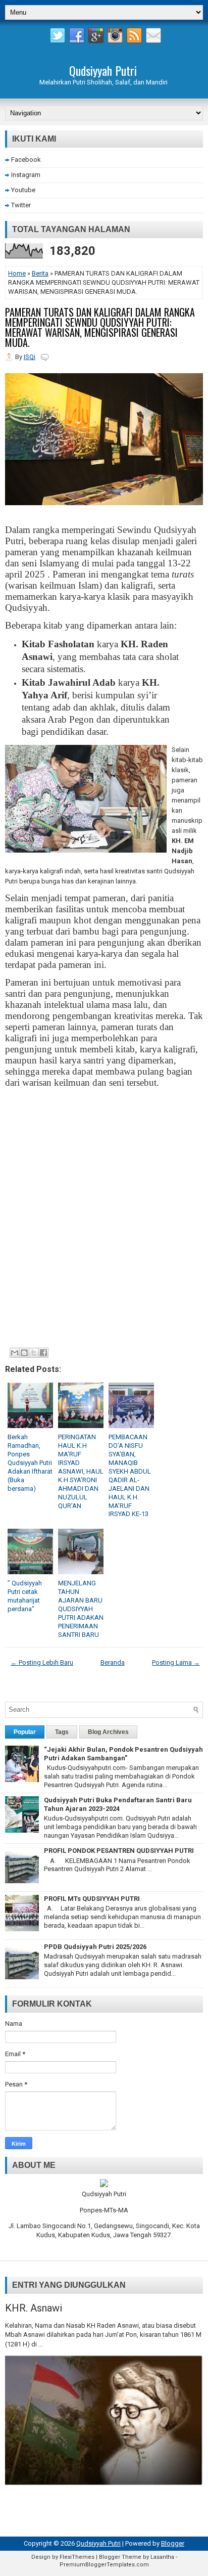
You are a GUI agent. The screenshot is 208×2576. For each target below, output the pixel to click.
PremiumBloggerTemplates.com (104, 2565)
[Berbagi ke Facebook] (43, 1353)
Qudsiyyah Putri (103, 70)
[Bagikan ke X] (34, 1353)
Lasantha (162, 2557)
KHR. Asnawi (34, 2308)
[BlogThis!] (24, 1353)
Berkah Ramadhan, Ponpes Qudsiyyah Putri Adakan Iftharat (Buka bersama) (30, 1462)
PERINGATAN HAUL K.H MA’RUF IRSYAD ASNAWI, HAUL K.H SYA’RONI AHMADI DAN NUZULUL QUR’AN (81, 1471)
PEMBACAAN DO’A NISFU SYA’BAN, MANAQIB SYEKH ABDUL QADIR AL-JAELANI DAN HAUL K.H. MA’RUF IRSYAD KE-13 (130, 1475)
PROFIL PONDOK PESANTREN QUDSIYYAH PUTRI (119, 1851)
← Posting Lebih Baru (42, 1662)
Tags (62, 1732)
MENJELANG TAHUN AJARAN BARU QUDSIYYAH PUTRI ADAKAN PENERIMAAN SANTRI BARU (81, 1609)
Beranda (113, 1662)
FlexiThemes (77, 2557)
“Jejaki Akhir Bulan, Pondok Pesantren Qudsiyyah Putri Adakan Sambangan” (123, 1754)
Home (17, 273)
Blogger (173, 2543)
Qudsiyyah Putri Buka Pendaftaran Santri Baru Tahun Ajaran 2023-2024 (118, 1804)
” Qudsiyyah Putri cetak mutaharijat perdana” (25, 1596)
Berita (40, 273)
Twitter (21, 205)
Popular (25, 1732)
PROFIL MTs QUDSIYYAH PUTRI (92, 1899)
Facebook (26, 160)
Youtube (23, 190)
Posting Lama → (176, 1662)
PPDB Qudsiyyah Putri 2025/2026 (95, 1947)
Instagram (26, 175)
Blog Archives (108, 1732)
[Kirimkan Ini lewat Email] (15, 1353)
